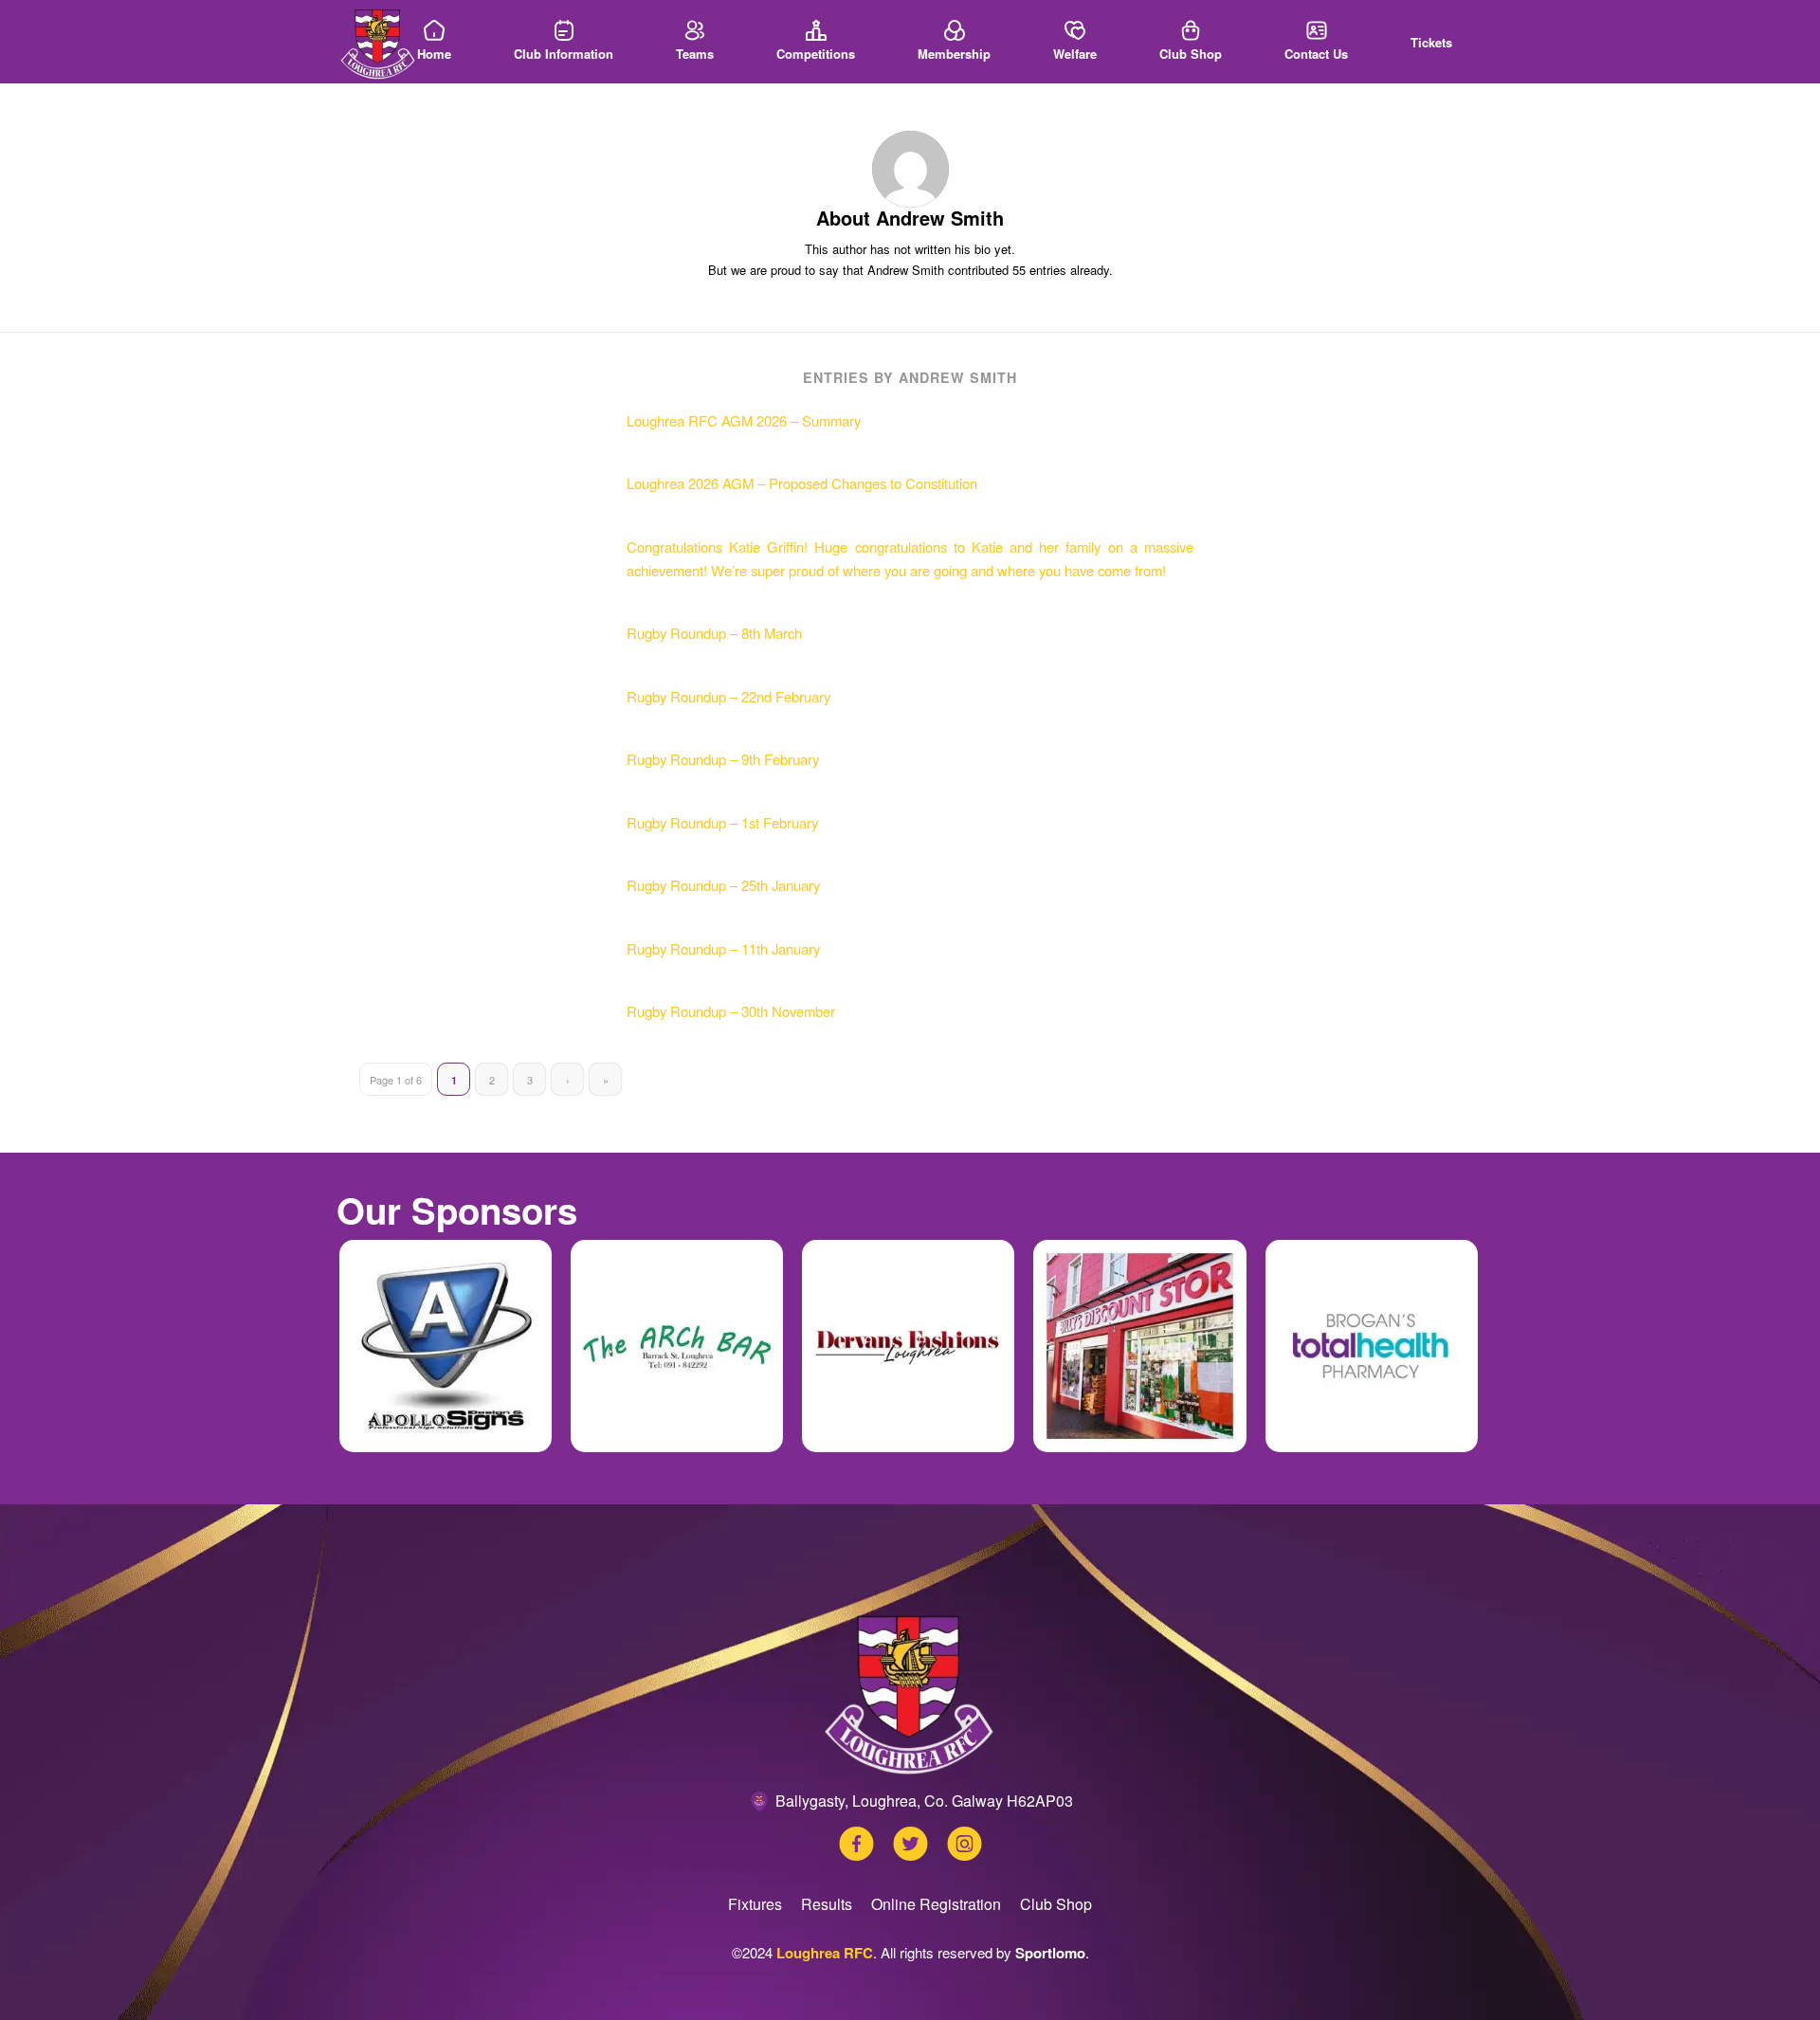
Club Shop (1056, 1904)
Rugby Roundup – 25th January (723, 885)
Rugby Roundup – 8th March (714, 633)
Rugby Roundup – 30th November (731, 1011)
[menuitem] (434, 42)
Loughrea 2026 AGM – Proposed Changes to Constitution (802, 483)
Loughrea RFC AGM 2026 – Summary (744, 420)
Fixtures (755, 1904)
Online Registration (936, 1904)
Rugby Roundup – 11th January (723, 948)
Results (827, 1904)
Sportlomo (1050, 1953)
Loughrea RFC (825, 1953)
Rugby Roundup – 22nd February (728, 696)
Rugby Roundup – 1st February (722, 822)
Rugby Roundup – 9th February (723, 759)
